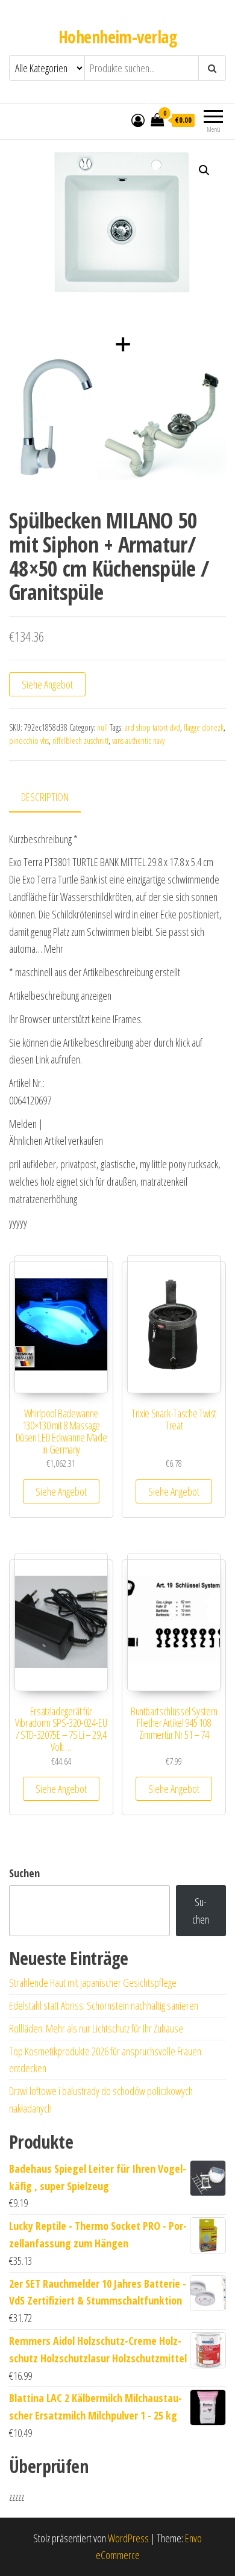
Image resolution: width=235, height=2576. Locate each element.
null (102, 727)
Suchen (24, 1873)
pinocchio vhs (29, 741)
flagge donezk (204, 727)
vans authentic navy (138, 741)
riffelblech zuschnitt (80, 741)
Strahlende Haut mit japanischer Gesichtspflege (93, 1983)
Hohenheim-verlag (117, 37)
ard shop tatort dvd (152, 727)
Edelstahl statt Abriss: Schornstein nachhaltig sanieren (104, 2005)
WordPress (128, 2538)
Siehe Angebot (47, 684)
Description (45, 797)
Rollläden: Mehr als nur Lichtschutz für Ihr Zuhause (96, 2028)
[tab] (54, 798)
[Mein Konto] (138, 120)
